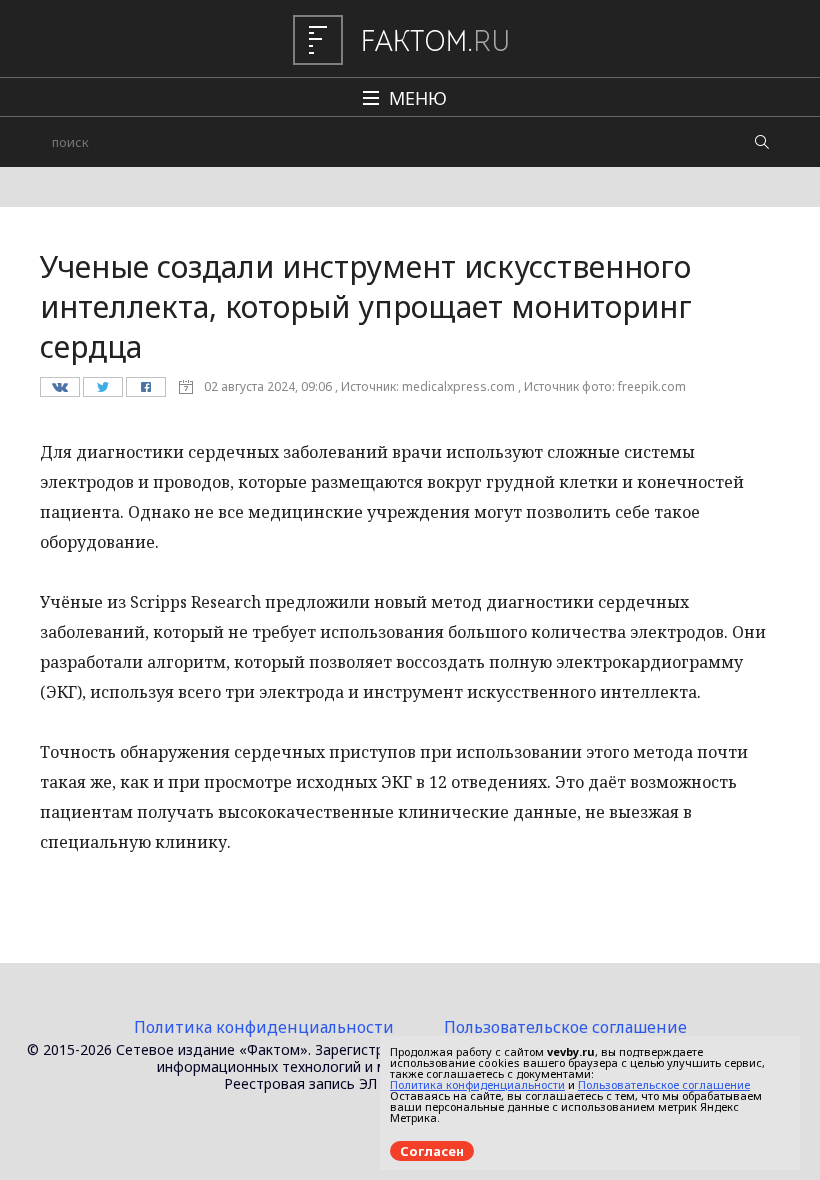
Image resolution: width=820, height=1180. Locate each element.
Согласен (432, 1151)
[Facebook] (145, 392)
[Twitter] (102, 392)
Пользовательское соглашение (565, 1027)
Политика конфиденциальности (264, 1027)
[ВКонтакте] (59, 392)
